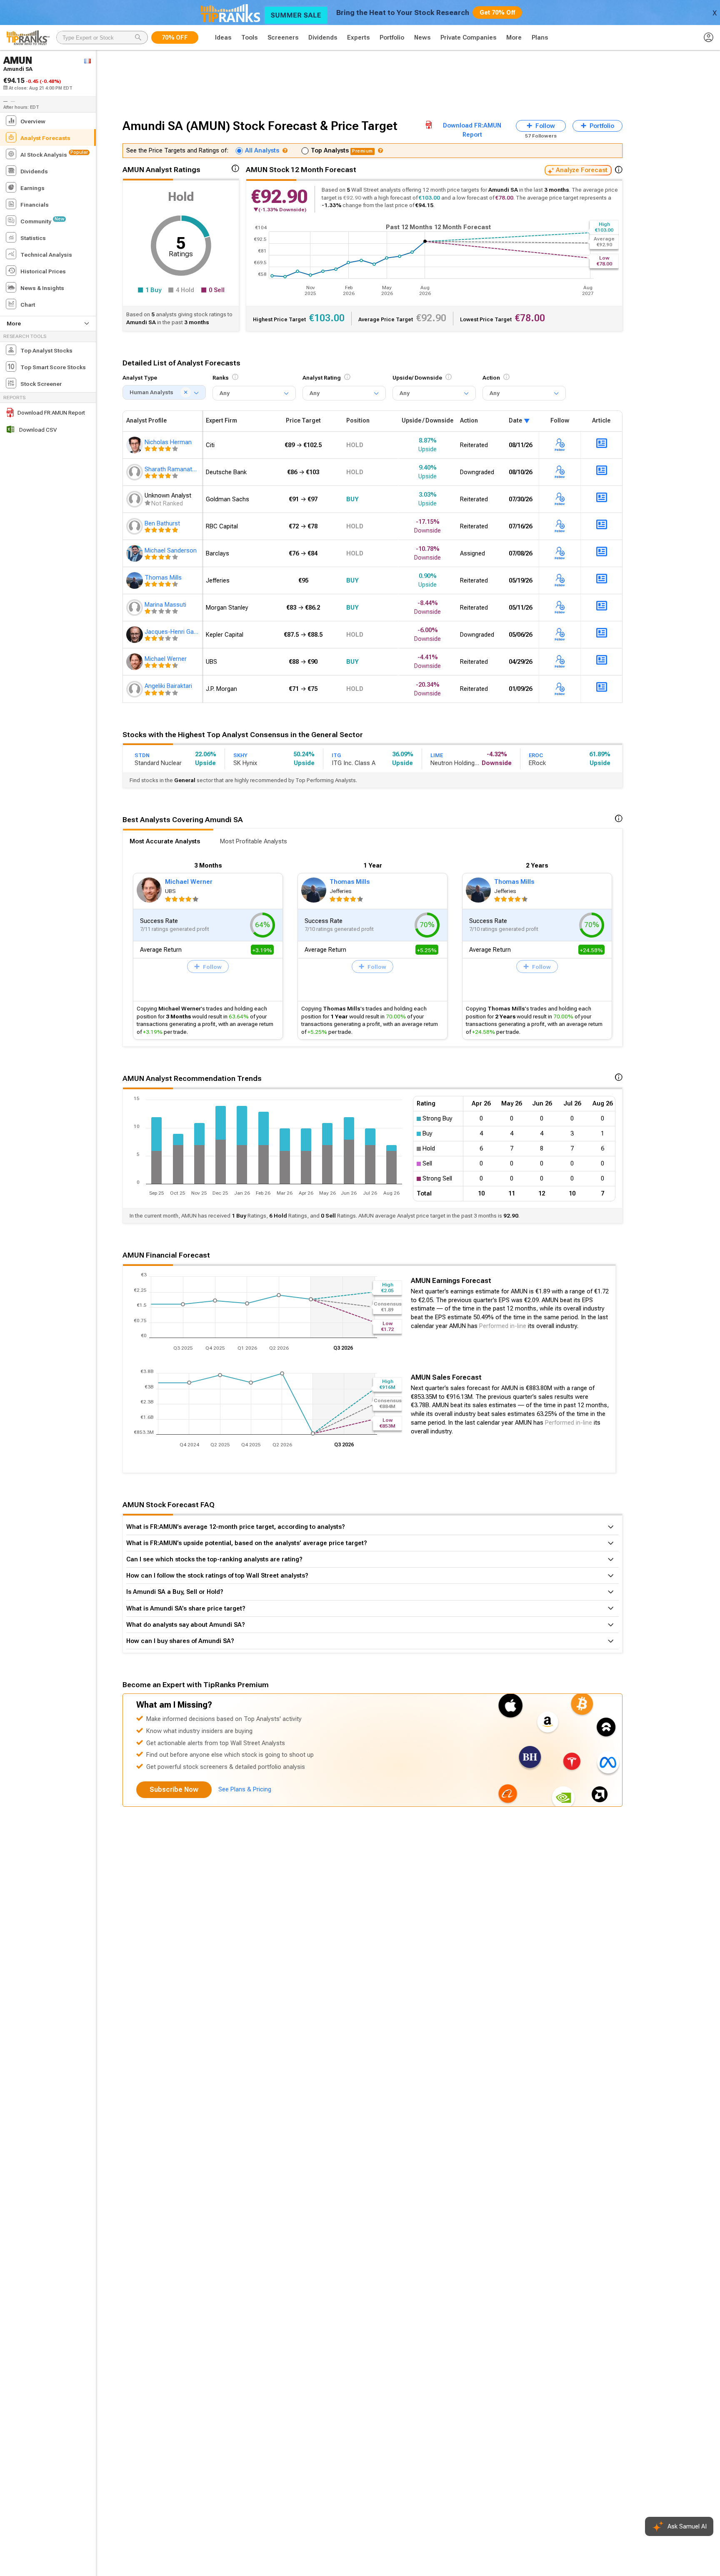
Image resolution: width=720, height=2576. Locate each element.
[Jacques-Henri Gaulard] (135, 635)
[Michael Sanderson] (135, 553)
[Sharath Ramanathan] (135, 472)
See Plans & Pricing (245, 1789)
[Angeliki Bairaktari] (135, 689)
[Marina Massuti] (135, 608)
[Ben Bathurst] (135, 526)
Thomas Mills (350, 882)
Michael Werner (189, 882)
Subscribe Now (174, 1789)
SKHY (240, 755)
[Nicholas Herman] (135, 445)
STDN (142, 755)
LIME (437, 755)
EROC (536, 755)
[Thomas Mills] (135, 580)
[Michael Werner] (135, 662)
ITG (336, 755)
